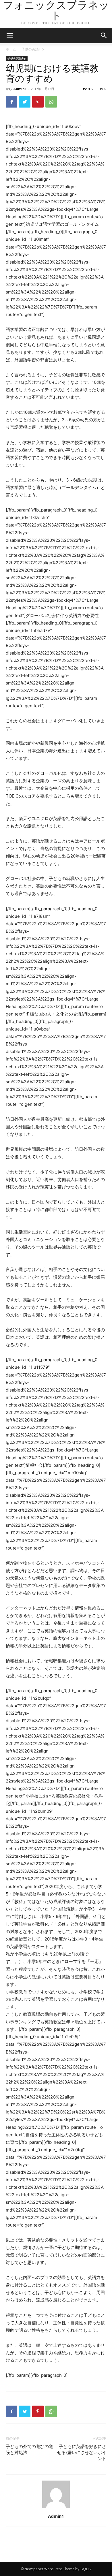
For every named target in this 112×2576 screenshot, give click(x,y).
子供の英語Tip (33, 49)
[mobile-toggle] (10, 35)
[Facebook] (11, 102)
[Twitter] (25, 102)
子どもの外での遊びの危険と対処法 (29, 2450)
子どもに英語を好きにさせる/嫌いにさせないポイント (82, 2453)
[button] (104, 35)
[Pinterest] (38, 102)
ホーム (11, 49)
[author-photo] (56, 2508)
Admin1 (20, 89)
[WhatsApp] (51, 102)
